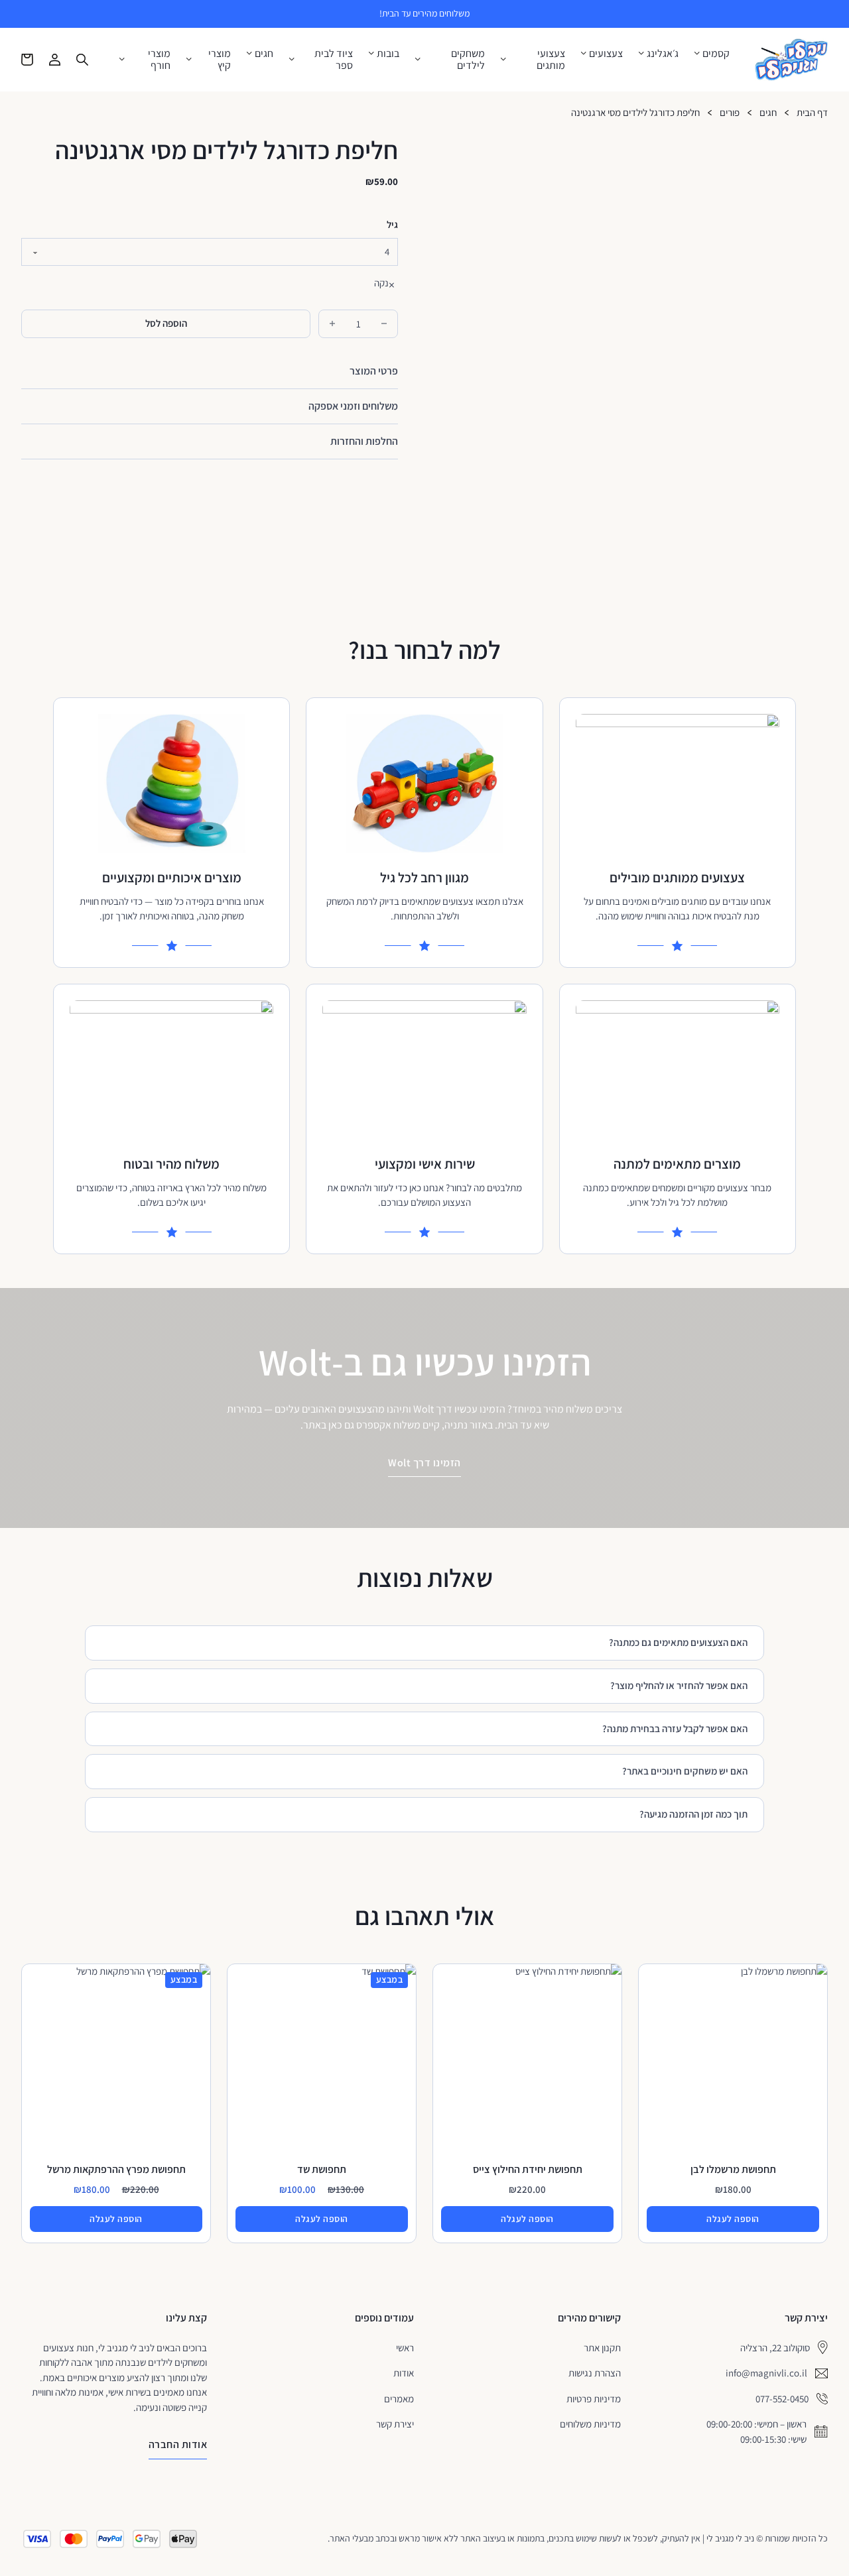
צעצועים (606, 54)
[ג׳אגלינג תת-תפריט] (641, 53)
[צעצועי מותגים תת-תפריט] (503, 59)
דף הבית (812, 113)
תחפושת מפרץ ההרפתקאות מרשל (116, 2169)
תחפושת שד (322, 2169)
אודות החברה (178, 2444)
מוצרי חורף (159, 59)
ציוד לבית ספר (334, 59)
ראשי (405, 2348)
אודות (404, 2373)
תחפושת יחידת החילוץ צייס (528, 2169)
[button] (210, 371)
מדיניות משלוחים (590, 2424)
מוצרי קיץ (220, 59)
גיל (392, 225)
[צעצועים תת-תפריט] (584, 53)
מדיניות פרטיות (594, 2399)
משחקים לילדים (468, 59)
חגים (264, 54)
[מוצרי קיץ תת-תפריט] (189, 59)
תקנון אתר (602, 2348)
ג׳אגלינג (663, 54)
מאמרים (399, 2399)
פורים (730, 113)
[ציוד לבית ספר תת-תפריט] (292, 59)
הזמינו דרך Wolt (424, 1463)
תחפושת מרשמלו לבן (733, 2169)
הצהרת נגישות (595, 2373)
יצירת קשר (395, 2424)
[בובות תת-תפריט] (371, 53)
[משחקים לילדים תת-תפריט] (418, 59)
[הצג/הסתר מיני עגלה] (27, 60)
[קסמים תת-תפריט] (697, 53)
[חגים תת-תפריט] (249, 53)
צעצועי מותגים (551, 59)
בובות (388, 54)
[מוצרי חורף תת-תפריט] (122, 59)
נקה (381, 283)
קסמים (716, 54)
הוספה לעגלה (733, 2219)
